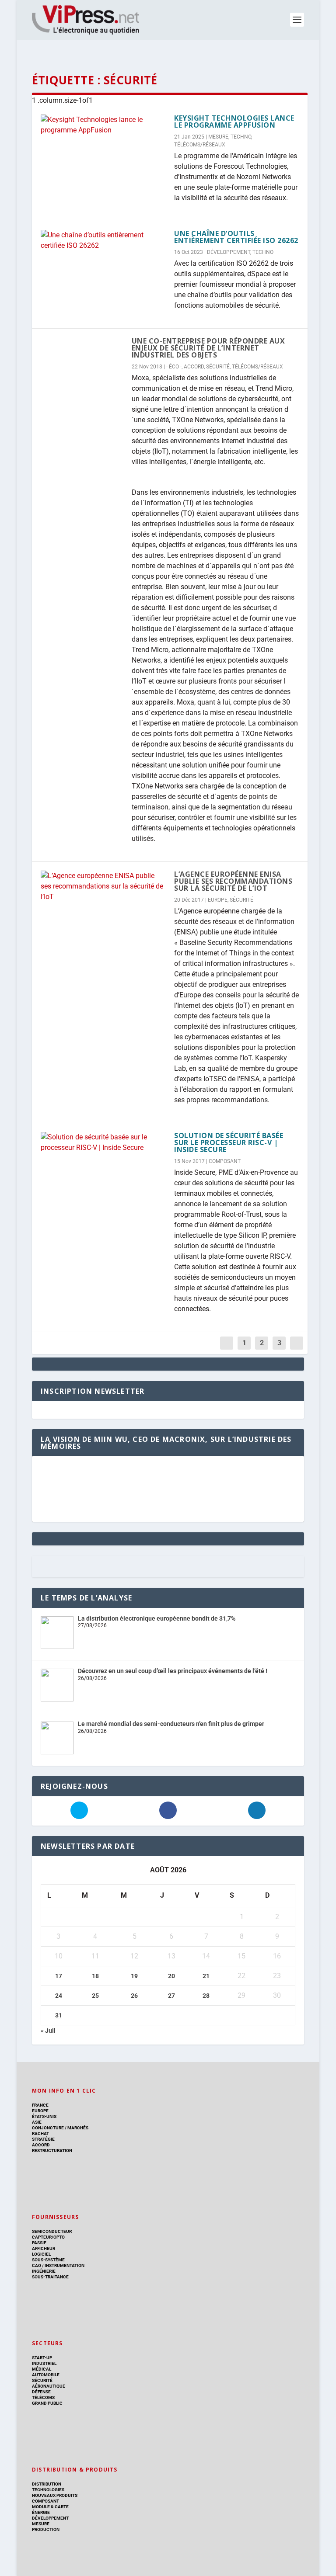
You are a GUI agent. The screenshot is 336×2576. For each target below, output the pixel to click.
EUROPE (218, 900)
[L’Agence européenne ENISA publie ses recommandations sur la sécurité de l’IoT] (103, 886)
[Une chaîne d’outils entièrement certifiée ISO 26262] (103, 240)
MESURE (218, 137)
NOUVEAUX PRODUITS (55, 2495)
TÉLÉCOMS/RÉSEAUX (200, 145)
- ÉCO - (174, 367)
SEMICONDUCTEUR (52, 2231)
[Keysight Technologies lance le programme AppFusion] (103, 125)
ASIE (37, 2122)
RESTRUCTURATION (52, 2151)
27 (171, 1996)
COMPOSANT (225, 1161)
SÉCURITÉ (218, 367)
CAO (37, 2265)
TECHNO (241, 137)
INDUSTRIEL (44, 2363)
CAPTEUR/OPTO (48, 2237)
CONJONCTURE (48, 2128)
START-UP (42, 2358)
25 (95, 1996)
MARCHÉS (78, 2128)
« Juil (48, 2031)
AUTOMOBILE (46, 2375)
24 (59, 1996)
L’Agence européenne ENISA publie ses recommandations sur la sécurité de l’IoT (233, 881)
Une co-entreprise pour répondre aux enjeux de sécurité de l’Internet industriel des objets (208, 348)
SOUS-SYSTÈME (48, 2260)
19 (134, 1976)
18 (95, 1976)
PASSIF (39, 2243)
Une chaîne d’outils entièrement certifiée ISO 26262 (236, 237)
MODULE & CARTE (50, 2507)
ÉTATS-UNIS (44, 2116)
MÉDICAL (42, 2369)
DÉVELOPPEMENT (229, 252)
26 (134, 1996)
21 (206, 1976)
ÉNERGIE (41, 2512)
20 (171, 1976)
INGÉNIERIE (44, 2271)
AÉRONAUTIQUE (49, 2386)
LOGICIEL (41, 2254)
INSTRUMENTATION (64, 2265)
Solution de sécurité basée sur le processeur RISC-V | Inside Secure (229, 1142)
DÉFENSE (41, 2392)
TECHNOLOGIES (48, 2490)
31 (59, 2015)
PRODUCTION (46, 2529)
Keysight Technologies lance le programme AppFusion (234, 122)
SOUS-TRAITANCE (50, 2277)
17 (59, 1976)
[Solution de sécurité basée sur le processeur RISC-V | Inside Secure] (103, 1142)
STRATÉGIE (43, 2139)
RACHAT (40, 2133)
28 (206, 1996)
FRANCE (40, 2105)
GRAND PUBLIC (47, 2403)
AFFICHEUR (44, 2248)
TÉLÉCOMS (43, 2397)
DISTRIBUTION (47, 2484)
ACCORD (194, 367)
